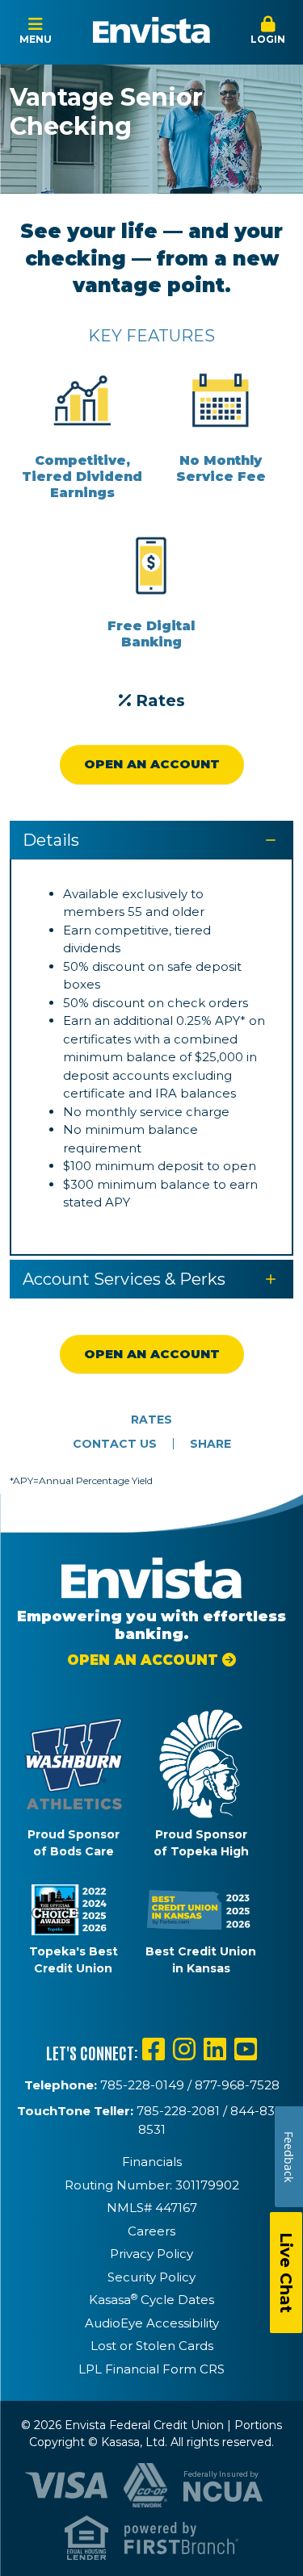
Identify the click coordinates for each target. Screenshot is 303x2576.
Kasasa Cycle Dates (151, 2300)
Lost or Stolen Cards (152, 2346)
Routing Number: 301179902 (152, 2185)
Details (51, 840)
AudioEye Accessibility (152, 2323)
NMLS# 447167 (152, 2208)
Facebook (154, 2049)
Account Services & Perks (124, 1279)
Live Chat (286, 2273)
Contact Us (115, 1444)
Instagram (184, 2049)
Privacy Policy (151, 2254)
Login (268, 39)
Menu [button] (36, 39)
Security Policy (151, 2277)
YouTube (246, 2049)
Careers (151, 2231)
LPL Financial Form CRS (151, 2369)
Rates (160, 700)
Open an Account (152, 764)
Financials (152, 2162)
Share (210, 1444)
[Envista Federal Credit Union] (151, 30)
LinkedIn (215, 2049)
